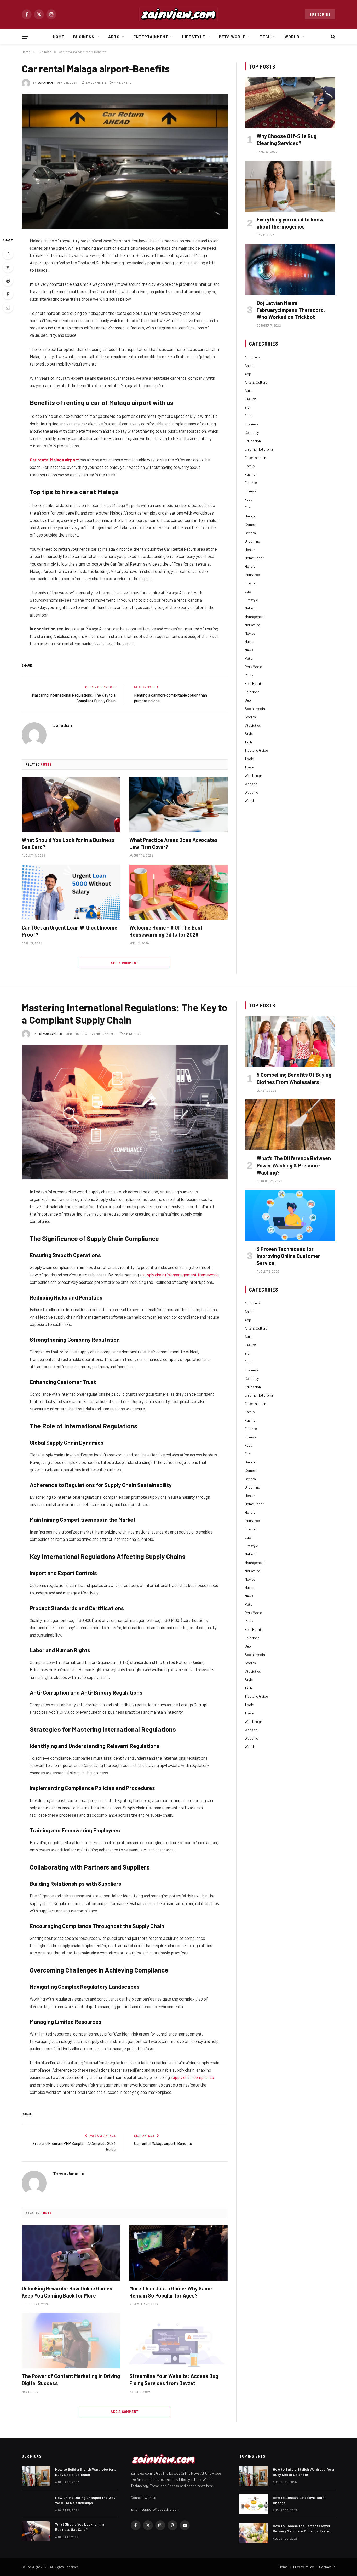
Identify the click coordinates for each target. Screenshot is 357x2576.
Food (249, 499)
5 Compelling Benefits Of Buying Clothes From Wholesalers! (294, 1078)
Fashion (251, 474)
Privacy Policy (303, 2567)
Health (250, 549)
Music (249, 642)
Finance (251, 483)
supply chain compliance (192, 2077)
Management (255, 616)
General (251, 533)
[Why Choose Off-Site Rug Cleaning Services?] (290, 103)
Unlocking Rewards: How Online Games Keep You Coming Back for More (67, 2292)
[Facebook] (8, 254)
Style (249, 734)
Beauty (250, 399)
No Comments (96, 82)
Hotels (250, 566)
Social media (255, 708)
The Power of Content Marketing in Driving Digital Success (71, 2380)
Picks (249, 675)
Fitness (251, 491)
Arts (114, 37)
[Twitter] (8, 267)
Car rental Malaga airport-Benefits (163, 2143)
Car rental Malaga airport (54, 460)
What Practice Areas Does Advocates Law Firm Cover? (174, 843)
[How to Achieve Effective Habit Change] (254, 2504)
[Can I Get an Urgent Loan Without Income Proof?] (71, 892)
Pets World (232, 37)
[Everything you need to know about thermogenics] (290, 186)
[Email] (8, 307)
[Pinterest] (8, 294)
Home (59, 37)
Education (253, 441)
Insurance (252, 575)
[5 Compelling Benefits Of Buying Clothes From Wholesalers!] (290, 1042)
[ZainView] (179, 14)
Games (250, 524)
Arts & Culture (256, 382)
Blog (248, 416)
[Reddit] (8, 281)
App (248, 374)
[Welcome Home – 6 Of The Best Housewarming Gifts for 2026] (179, 892)
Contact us (327, 2567)
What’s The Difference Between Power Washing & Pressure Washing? (294, 1165)
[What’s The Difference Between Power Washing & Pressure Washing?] (290, 1125)
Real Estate (254, 683)
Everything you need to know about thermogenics (290, 223)
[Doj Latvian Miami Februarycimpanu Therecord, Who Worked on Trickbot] (290, 270)
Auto (249, 391)
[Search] (333, 37)
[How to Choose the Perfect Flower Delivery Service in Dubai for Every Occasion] (254, 2533)
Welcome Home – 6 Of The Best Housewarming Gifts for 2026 (166, 931)
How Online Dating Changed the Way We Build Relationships (85, 2500)
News (249, 650)
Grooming (252, 541)
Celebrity (252, 432)
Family (250, 466)
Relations (252, 692)
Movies (250, 633)
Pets (248, 658)
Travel (249, 767)
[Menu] (25, 37)
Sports (250, 717)
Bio (247, 407)
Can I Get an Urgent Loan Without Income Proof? (70, 931)
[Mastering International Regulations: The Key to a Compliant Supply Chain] (125, 1112)
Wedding (251, 792)
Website (251, 784)
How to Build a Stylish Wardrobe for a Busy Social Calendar (86, 2472)
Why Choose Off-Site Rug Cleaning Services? (287, 139)
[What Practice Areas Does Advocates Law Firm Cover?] (179, 805)
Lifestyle (194, 37)
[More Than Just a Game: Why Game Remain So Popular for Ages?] (179, 2253)
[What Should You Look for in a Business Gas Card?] (71, 805)
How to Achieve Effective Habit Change (299, 2500)
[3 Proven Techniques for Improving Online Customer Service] (290, 1215)
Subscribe (320, 14)
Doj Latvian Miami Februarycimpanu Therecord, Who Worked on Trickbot (291, 310)
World (292, 37)
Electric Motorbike (259, 449)
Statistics (253, 725)
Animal (250, 365)
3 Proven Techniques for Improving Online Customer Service (288, 1256)
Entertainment (151, 37)
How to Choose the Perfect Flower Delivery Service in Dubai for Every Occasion (302, 2529)
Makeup (251, 608)
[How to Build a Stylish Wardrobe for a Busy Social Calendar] (36, 2476)
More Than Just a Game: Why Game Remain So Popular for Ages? (171, 2292)
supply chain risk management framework (180, 1275)
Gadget (251, 516)
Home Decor (254, 558)
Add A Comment (125, 963)
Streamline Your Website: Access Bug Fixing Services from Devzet (174, 2380)
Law (248, 591)
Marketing (252, 625)
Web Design (254, 775)
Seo (248, 700)
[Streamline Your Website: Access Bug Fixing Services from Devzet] (179, 2341)
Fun (247, 508)
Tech (265, 37)
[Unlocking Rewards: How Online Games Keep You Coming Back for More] (71, 2253)
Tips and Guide (256, 750)
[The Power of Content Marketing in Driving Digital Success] (71, 2341)
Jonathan (45, 82)
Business (84, 37)
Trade (249, 759)
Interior (250, 583)
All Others (252, 357)
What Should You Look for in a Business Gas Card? (68, 843)
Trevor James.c (50, 1034)
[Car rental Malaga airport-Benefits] (125, 161)
